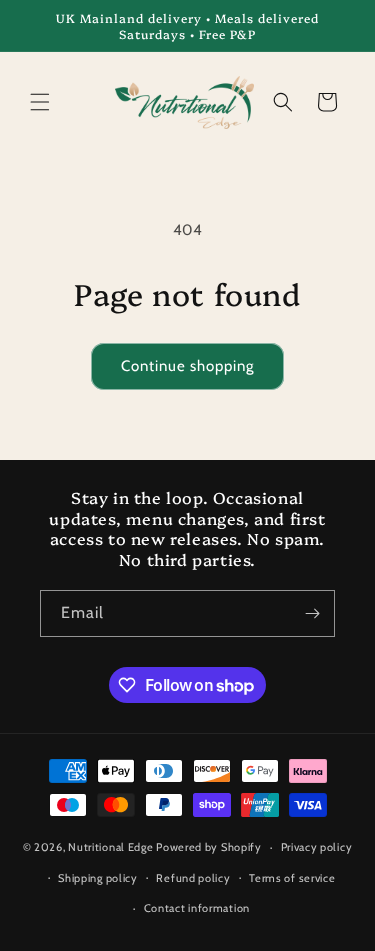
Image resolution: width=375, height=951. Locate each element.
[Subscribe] (312, 613)
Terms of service (292, 878)
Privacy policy (317, 847)
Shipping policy (98, 878)
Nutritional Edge (112, 847)
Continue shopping (187, 366)
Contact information (197, 908)
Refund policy (193, 878)
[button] (40, 102)
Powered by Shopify (209, 847)
